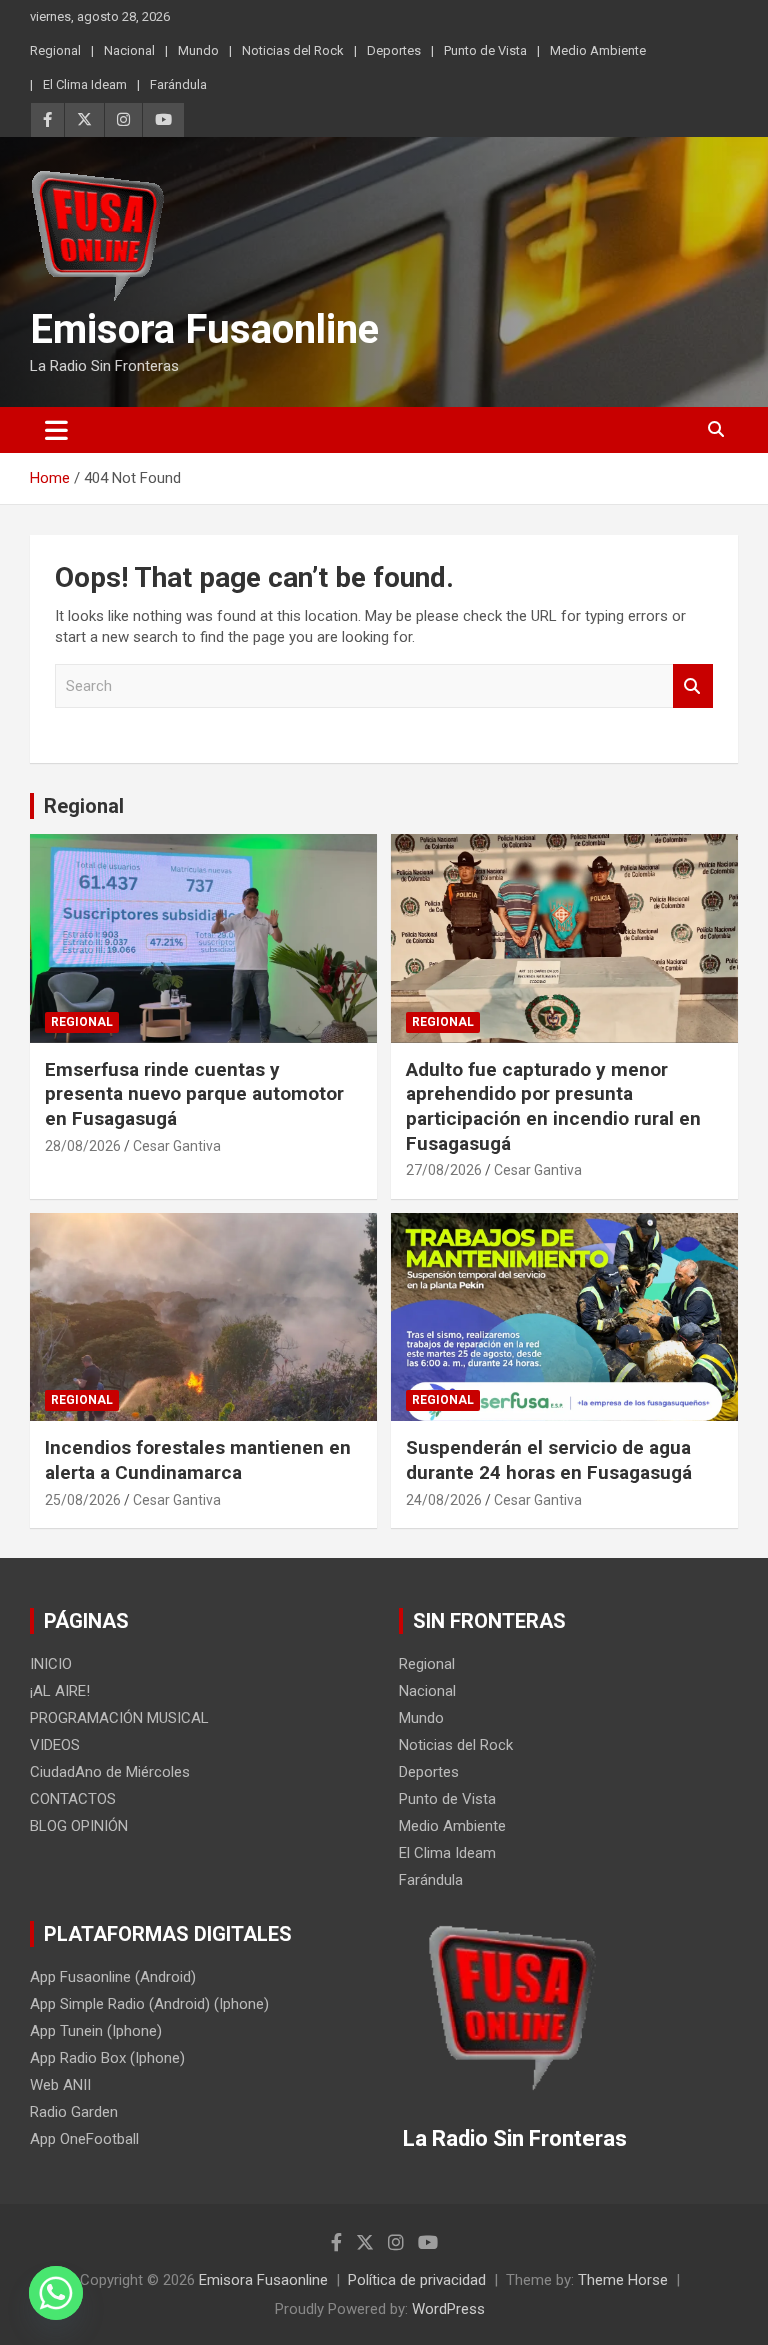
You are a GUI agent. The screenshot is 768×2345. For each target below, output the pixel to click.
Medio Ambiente (598, 50)
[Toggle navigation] (56, 430)
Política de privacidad (417, 2280)
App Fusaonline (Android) (113, 1977)
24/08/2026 (444, 1500)
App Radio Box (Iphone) (107, 2058)
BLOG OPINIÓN (79, 1826)
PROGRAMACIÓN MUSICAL (119, 1718)
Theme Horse (623, 2280)
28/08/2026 (83, 1146)
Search (693, 686)
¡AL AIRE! (60, 1691)
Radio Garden (74, 2112)
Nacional (129, 50)
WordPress (448, 2309)
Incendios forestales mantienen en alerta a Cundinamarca (198, 1460)
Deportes (394, 50)
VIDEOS (55, 1745)
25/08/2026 (83, 1500)
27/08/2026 (444, 1170)
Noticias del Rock (293, 50)
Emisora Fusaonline (204, 329)
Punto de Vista (485, 50)
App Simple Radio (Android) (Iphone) (149, 2004)
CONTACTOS (73, 1799)
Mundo (198, 50)
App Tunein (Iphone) (96, 2031)
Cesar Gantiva (177, 1146)
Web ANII (60, 2085)
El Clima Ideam (85, 84)
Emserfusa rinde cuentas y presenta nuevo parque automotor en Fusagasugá (194, 1094)
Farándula (178, 84)
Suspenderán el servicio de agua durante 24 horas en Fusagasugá (549, 1460)
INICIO (51, 1664)
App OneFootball (84, 2139)
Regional (55, 50)
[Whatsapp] (56, 2293)
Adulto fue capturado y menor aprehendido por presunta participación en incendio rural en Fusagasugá (553, 1106)
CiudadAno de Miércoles (110, 1772)
